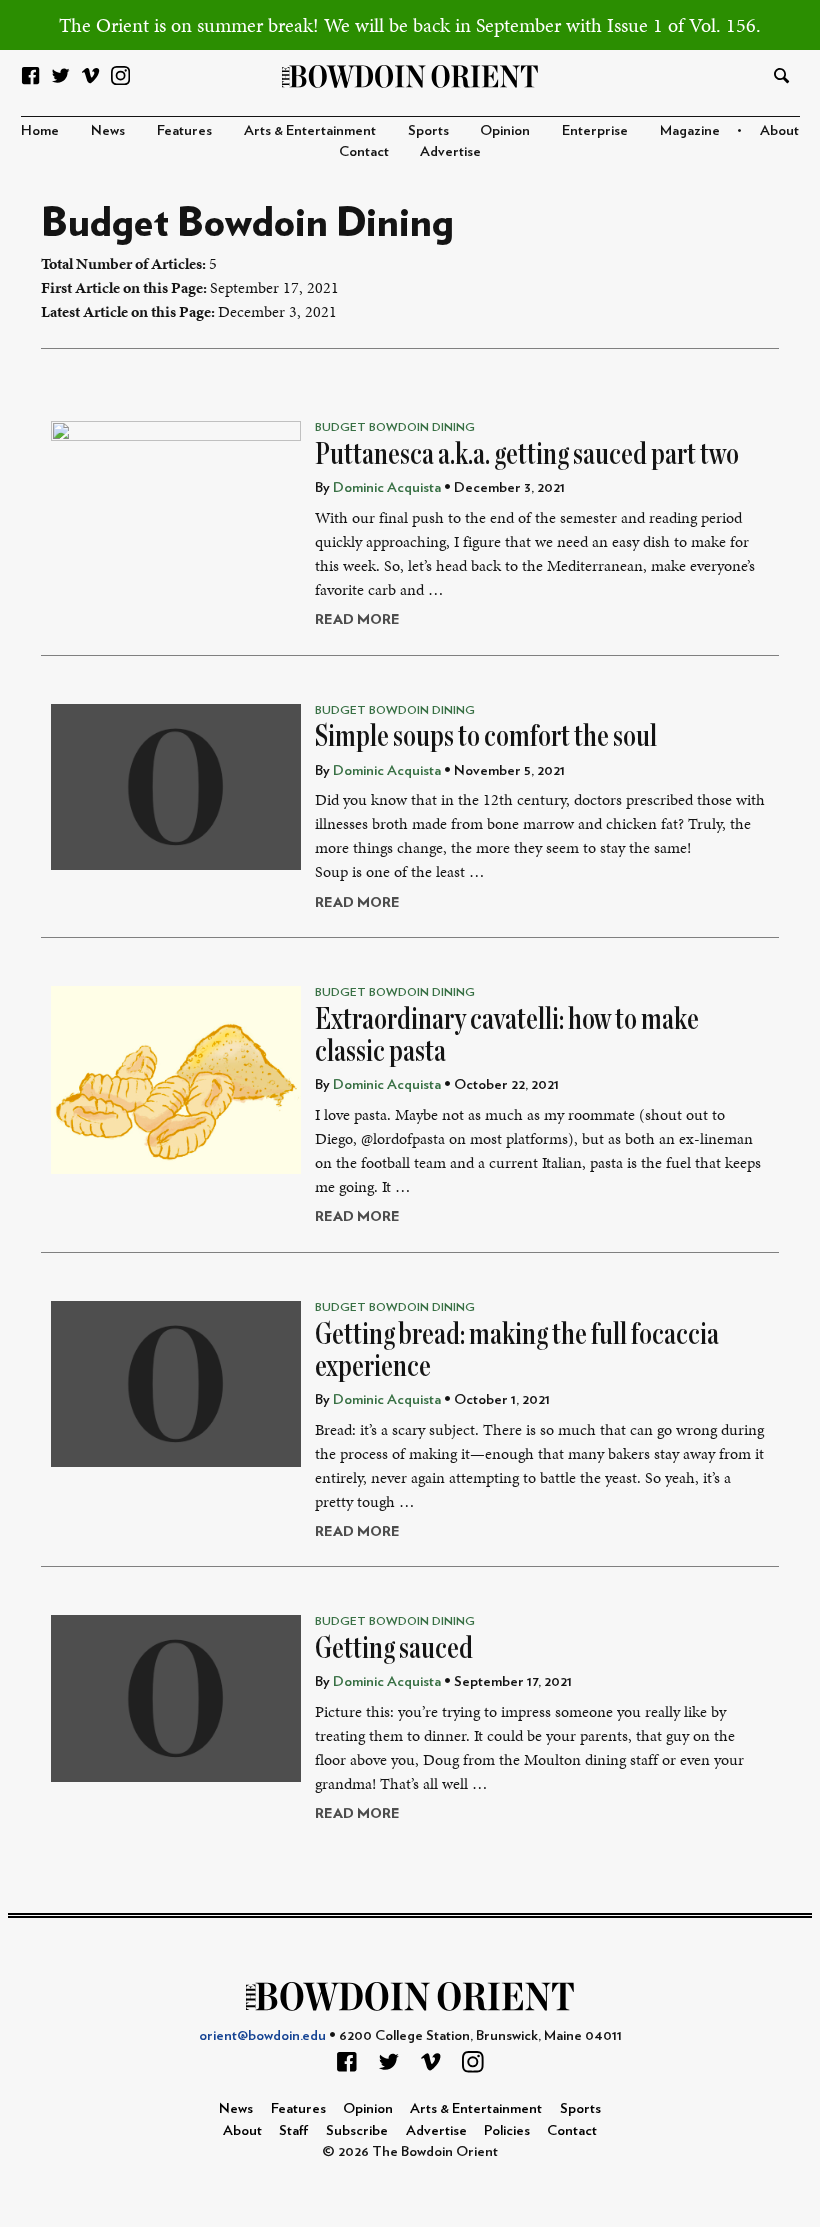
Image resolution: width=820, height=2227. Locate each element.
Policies (507, 2130)
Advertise (450, 151)
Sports (428, 130)
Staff (294, 2130)
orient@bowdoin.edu (262, 2035)
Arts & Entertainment (310, 130)
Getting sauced (394, 1648)
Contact (364, 151)
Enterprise (595, 130)
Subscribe (357, 2130)
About (779, 130)
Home (40, 130)
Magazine (690, 130)
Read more (357, 619)
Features (184, 130)
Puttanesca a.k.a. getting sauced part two (527, 454)
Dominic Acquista (387, 487)
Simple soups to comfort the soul (486, 736)
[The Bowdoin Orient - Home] (410, 74)
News (108, 130)
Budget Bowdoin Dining (395, 427)
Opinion (505, 130)
